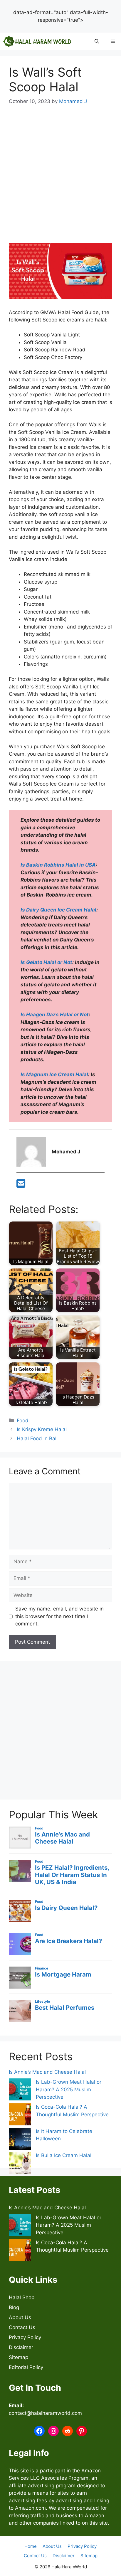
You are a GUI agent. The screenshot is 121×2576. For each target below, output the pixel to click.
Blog (14, 2307)
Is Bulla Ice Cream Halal (64, 2155)
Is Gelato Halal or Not (46, 962)
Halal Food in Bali (37, 1438)
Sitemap (19, 2357)
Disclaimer (21, 2347)
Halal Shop (22, 2297)
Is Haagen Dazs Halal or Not (55, 1015)
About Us (20, 2317)
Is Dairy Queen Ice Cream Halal (58, 910)
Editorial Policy (26, 2367)
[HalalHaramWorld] (37, 41)
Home (31, 2546)
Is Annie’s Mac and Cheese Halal (47, 2072)
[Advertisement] (60, 31)
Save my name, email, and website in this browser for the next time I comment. (59, 1616)
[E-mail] (21, 1185)
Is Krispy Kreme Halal (42, 1429)
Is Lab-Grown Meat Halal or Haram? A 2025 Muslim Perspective (69, 2089)
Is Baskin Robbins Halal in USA (58, 865)
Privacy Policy (25, 2337)
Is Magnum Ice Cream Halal (54, 1074)
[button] (97, 41)
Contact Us (22, 2327)
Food (23, 1421)
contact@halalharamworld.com (45, 2413)
